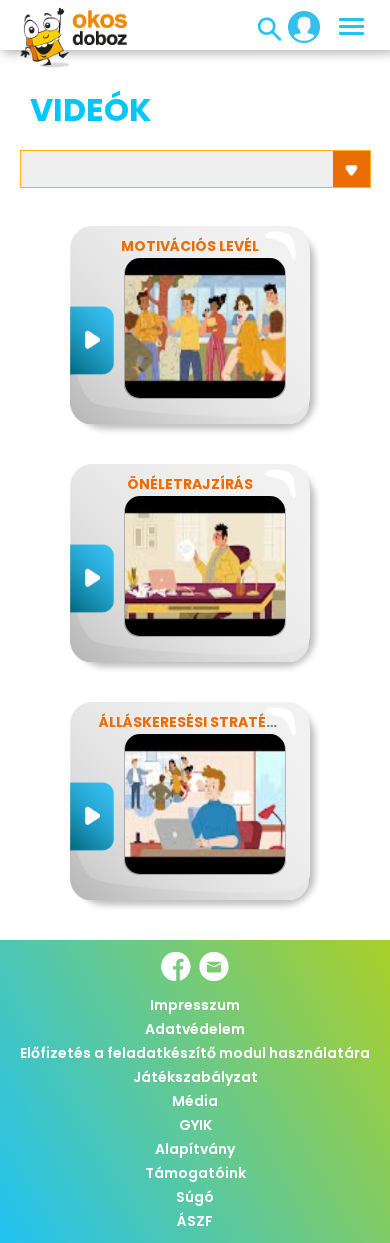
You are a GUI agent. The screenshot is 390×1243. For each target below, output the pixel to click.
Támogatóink (195, 1173)
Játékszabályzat (195, 1077)
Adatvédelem (195, 1029)
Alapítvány (195, 1149)
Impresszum (195, 1005)
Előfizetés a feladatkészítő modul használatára (195, 1053)
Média (195, 1101)
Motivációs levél (190, 246)
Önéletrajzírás (190, 484)
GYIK (195, 1125)
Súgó (195, 1197)
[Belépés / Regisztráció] (298, 26)
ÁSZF (195, 1221)
